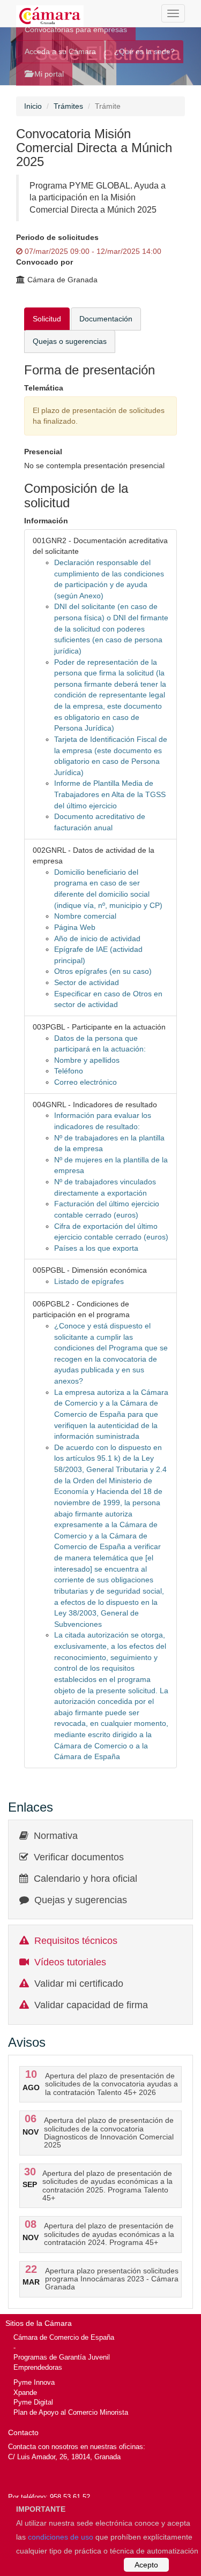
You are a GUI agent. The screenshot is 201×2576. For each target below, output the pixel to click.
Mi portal (48, 74)
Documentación (106, 319)
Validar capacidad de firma (91, 2005)
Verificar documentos (79, 1857)
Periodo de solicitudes (57, 237)
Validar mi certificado (79, 1984)
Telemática (44, 388)
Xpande (25, 2393)
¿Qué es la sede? (144, 51)
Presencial (43, 452)
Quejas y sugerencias (81, 1900)
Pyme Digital (33, 2402)
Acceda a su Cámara (60, 51)
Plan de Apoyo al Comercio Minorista (71, 2412)
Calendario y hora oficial (85, 1879)
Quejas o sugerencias (70, 341)
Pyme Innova (34, 2382)
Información (46, 521)
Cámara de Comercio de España (64, 2337)
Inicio (33, 106)
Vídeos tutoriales (70, 1962)
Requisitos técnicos (76, 1941)
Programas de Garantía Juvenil (62, 2357)
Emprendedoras (38, 2367)
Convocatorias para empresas (76, 29)
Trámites (68, 106)
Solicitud (47, 319)
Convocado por (44, 262)
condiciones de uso (61, 2537)
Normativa (56, 1836)
